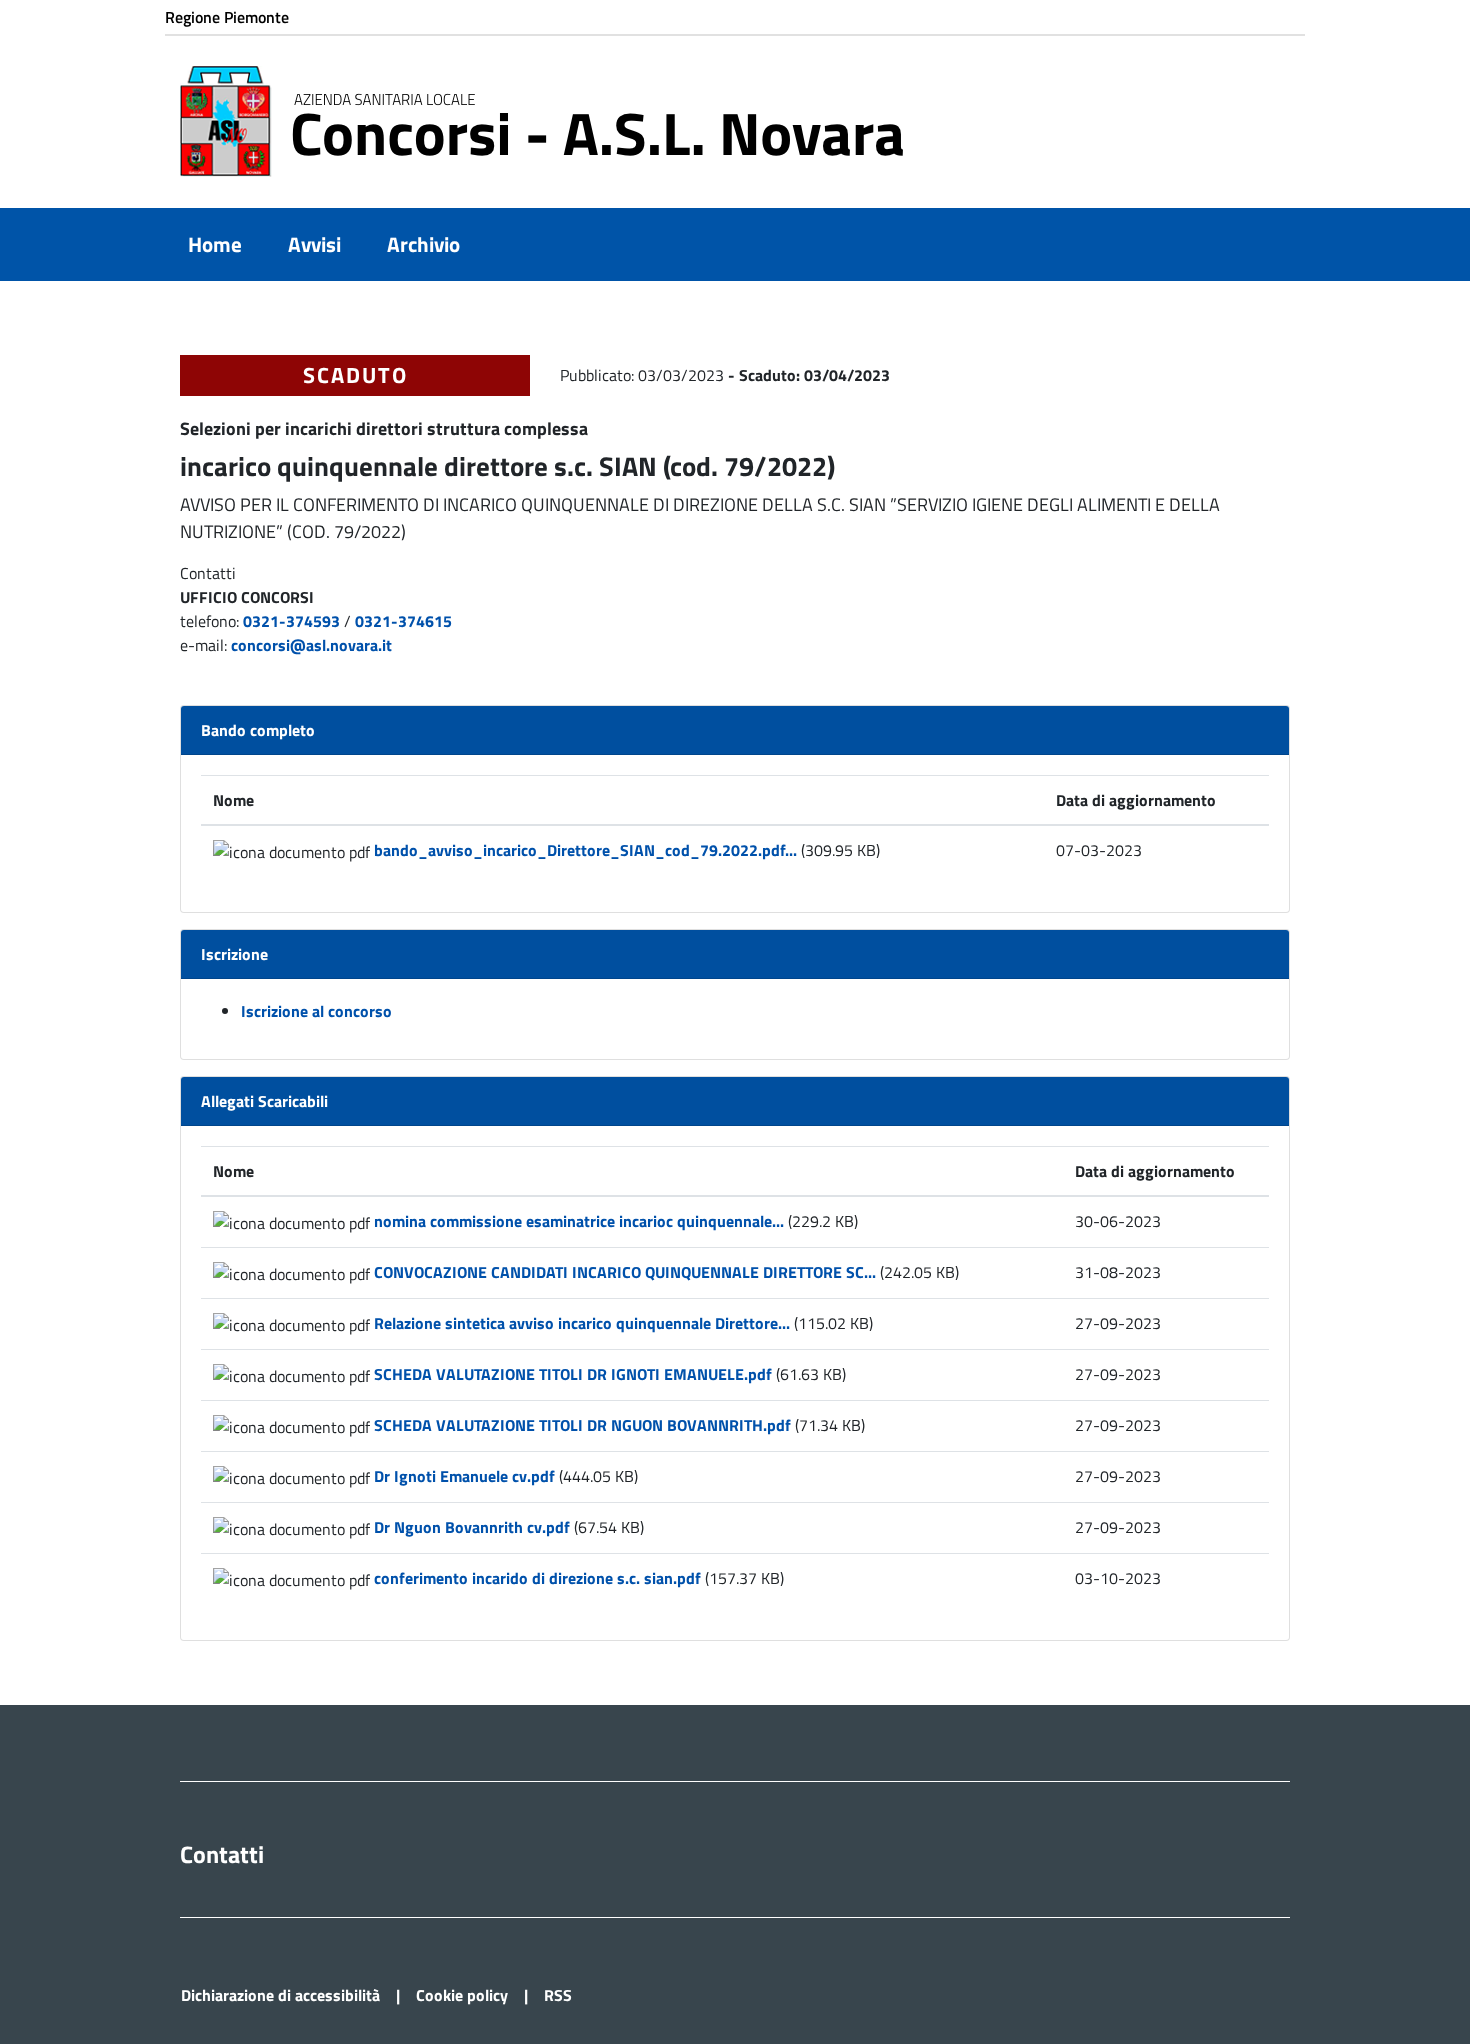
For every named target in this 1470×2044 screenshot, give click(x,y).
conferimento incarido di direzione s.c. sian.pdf (537, 1578)
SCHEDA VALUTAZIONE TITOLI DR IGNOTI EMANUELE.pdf (573, 1374)
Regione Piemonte (227, 17)
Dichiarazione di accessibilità (280, 1995)
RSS (558, 1995)
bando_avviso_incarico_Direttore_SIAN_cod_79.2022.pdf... (585, 850)
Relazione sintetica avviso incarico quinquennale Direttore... (582, 1323)
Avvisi (314, 244)
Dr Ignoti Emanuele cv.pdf (464, 1476)
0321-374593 (291, 621)
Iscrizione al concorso (316, 1011)
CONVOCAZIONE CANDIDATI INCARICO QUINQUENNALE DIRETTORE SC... (625, 1272)
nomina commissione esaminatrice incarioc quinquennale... (579, 1221)
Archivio (423, 244)
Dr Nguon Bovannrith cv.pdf (472, 1527)
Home (215, 244)
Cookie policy (462, 1995)
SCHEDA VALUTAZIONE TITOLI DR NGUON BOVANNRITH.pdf (582, 1425)
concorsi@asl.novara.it (311, 645)
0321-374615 (403, 621)
